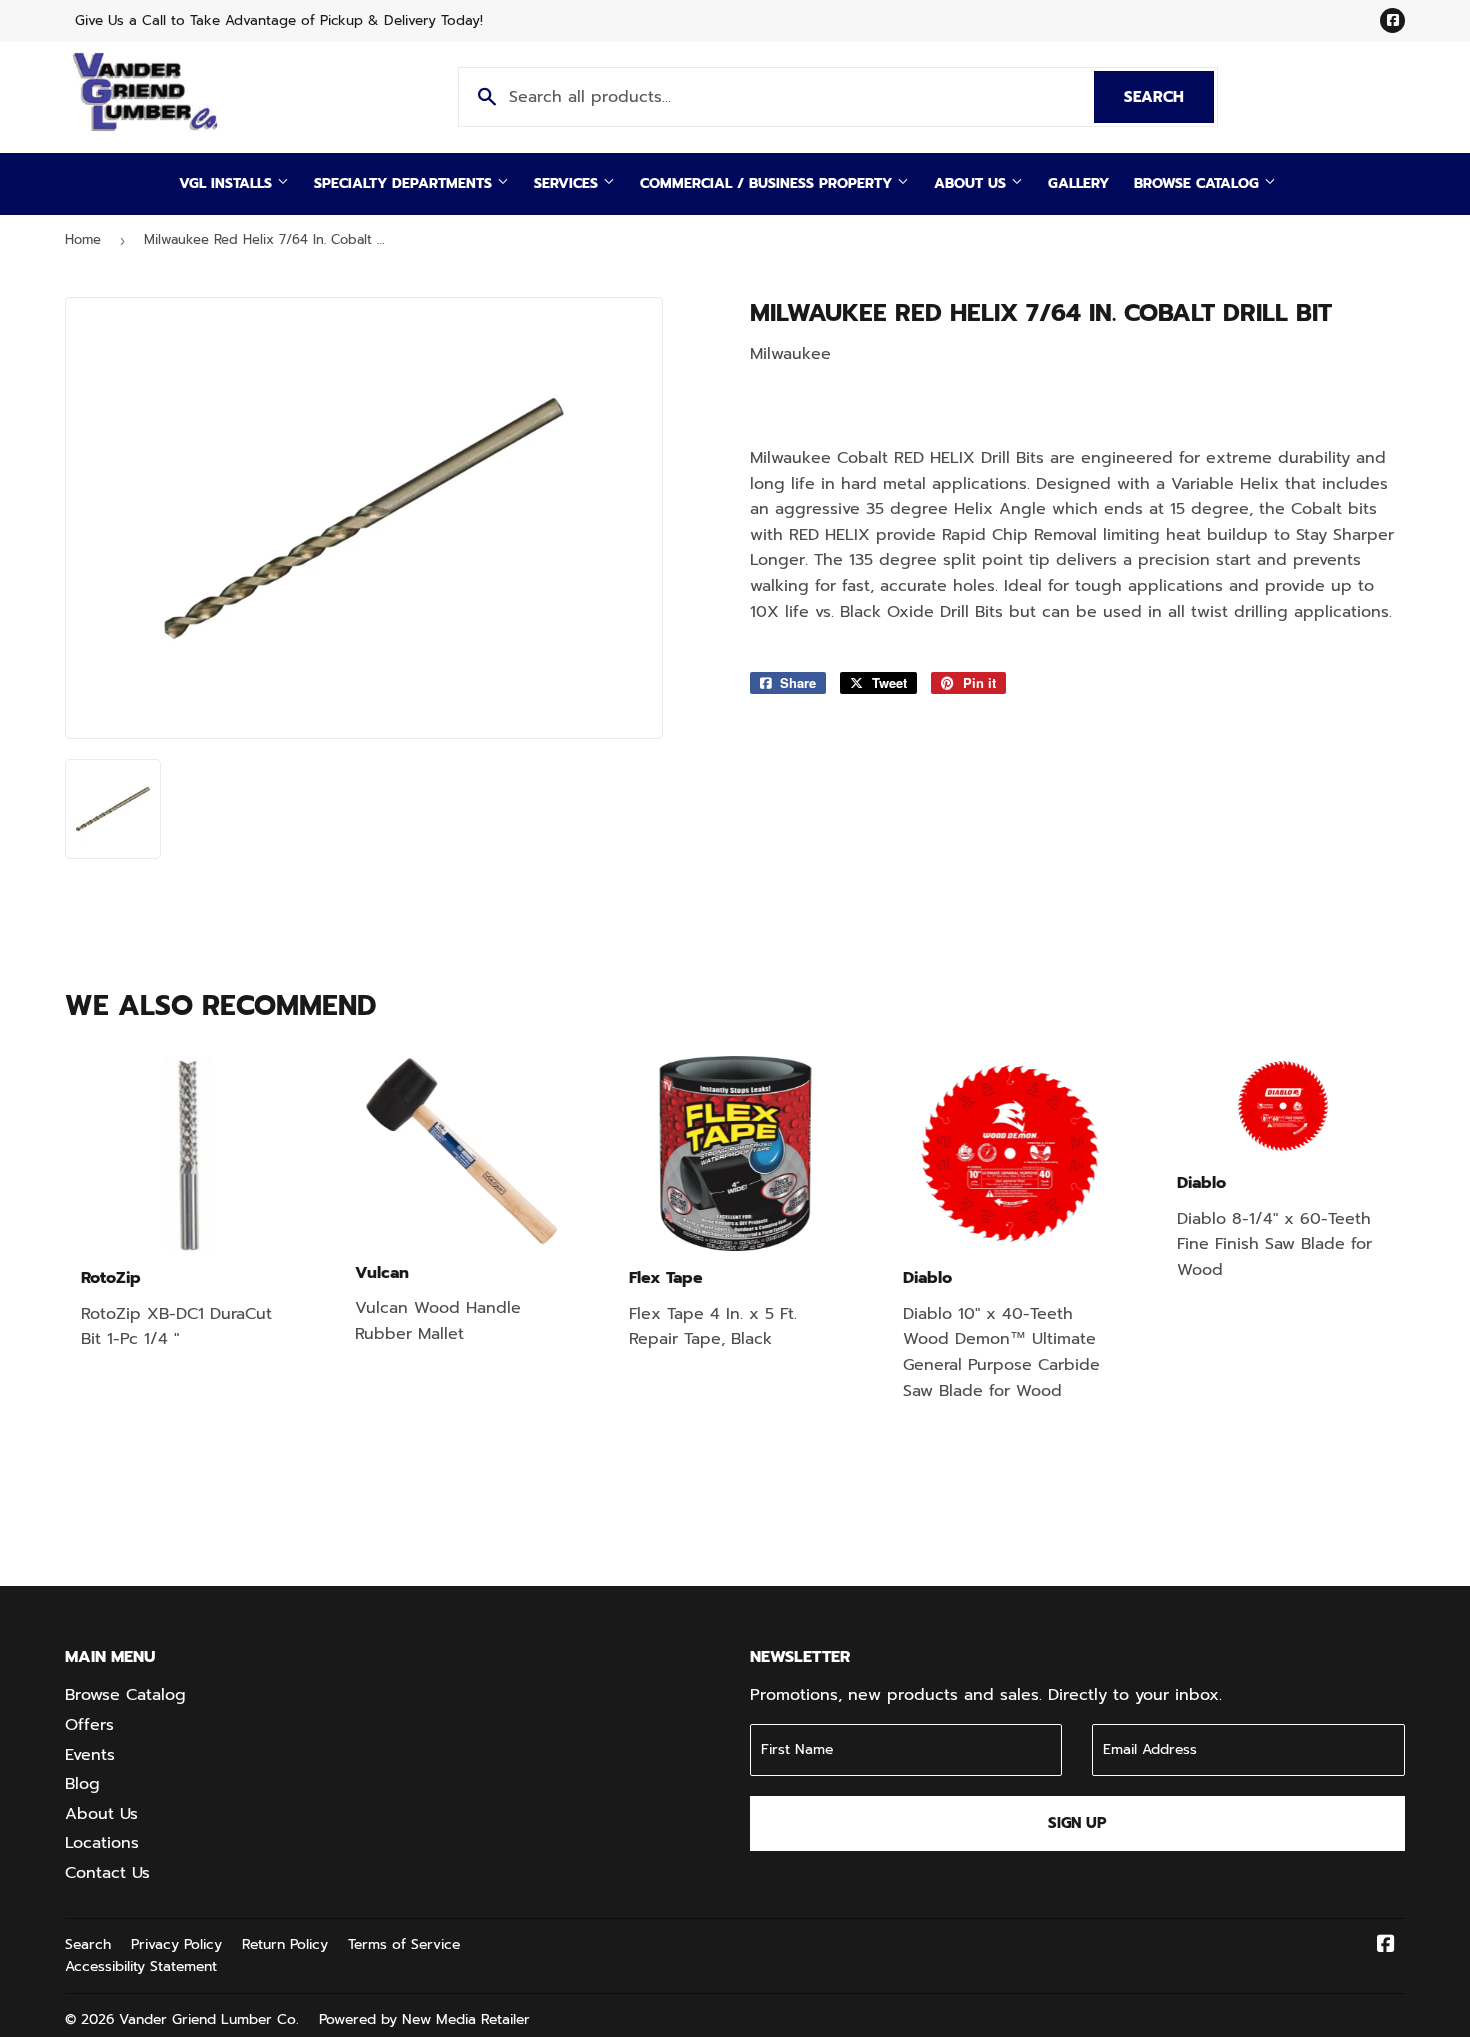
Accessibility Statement (141, 1966)
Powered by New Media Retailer (424, 2019)
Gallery (1078, 183)
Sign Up (1077, 1823)
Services (568, 183)
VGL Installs (228, 183)
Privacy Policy (176, 1944)
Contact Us (107, 1873)
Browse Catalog (1199, 183)
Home (83, 239)
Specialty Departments (405, 183)
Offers (89, 1725)
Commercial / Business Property (768, 183)
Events (90, 1755)
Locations (102, 1843)
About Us (972, 183)
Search (1169, 97)
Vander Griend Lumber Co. (209, 2019)
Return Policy (285, 1944)
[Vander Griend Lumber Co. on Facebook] (1386, 1946)
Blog (82, 1784)
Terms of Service (404, 1944)
